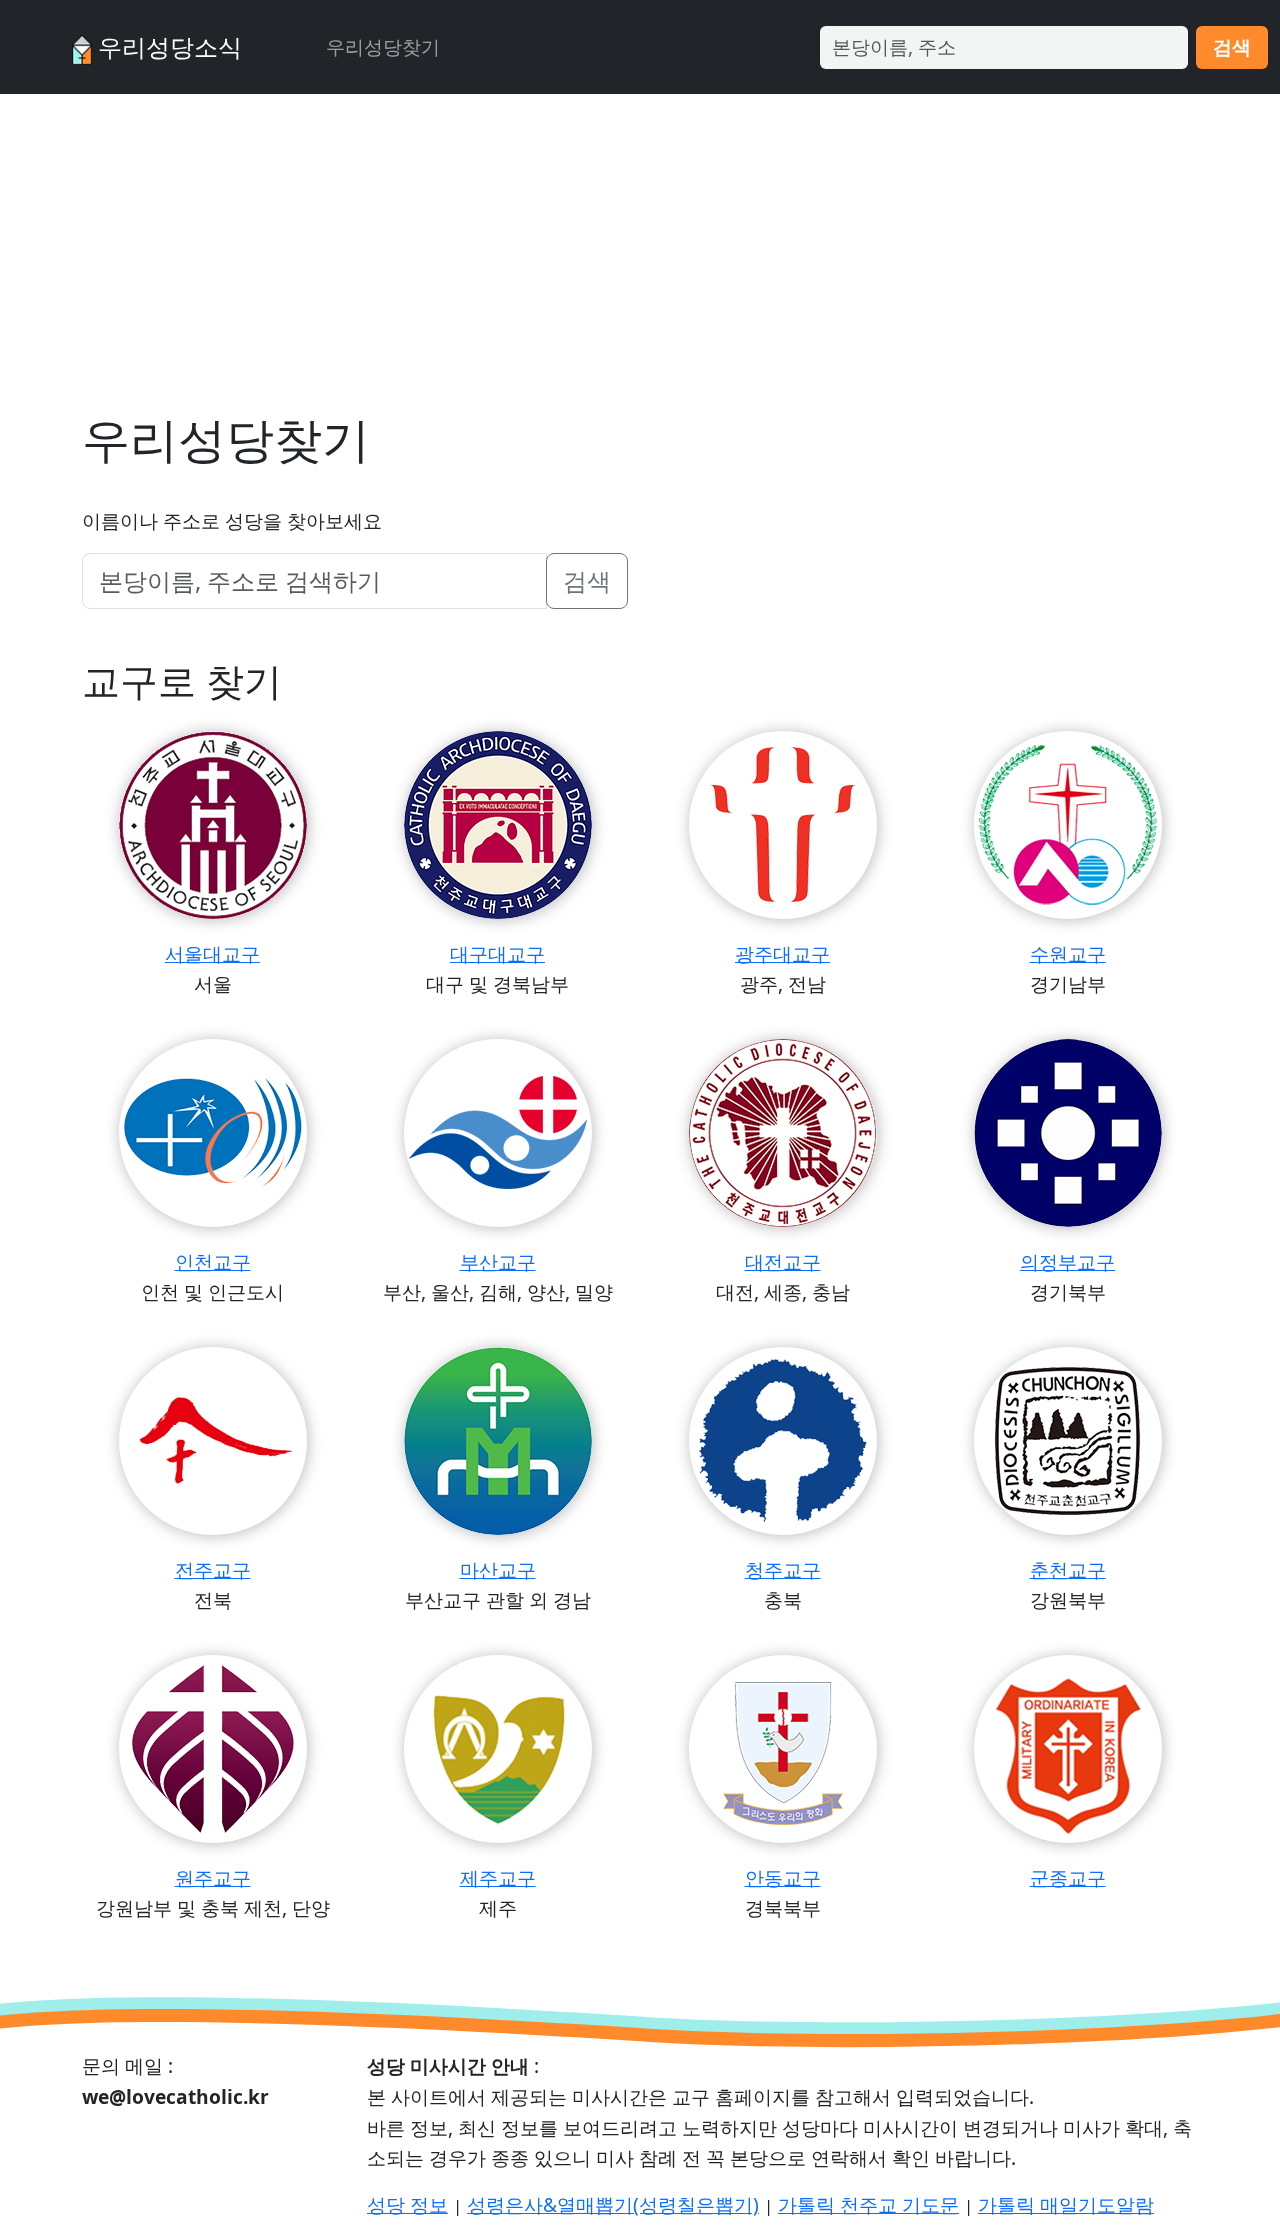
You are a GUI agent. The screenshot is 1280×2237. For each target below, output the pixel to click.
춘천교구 (1068, 1569)
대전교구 (783, 1261)
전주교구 (213, 1569)
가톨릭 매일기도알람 (1066, 2204)
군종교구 (1068, 1877)
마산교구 (498, 1569)
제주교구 (498, 1877)
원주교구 (213, 1877)
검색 (1232, 46)
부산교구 (498, 1261)
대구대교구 (497, 953)
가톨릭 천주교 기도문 (868, 2204)
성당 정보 (407, 2204)
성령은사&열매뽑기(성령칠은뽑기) (613, 2204)
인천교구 (213, 1261)
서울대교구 (212, 953)
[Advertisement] (640, 244)
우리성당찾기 (383, 46)
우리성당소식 (167, 46)
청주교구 (783, 1569)
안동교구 (783, 1877)
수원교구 (1068, 953)
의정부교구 (1067, 1261)
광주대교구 (782, 953)
